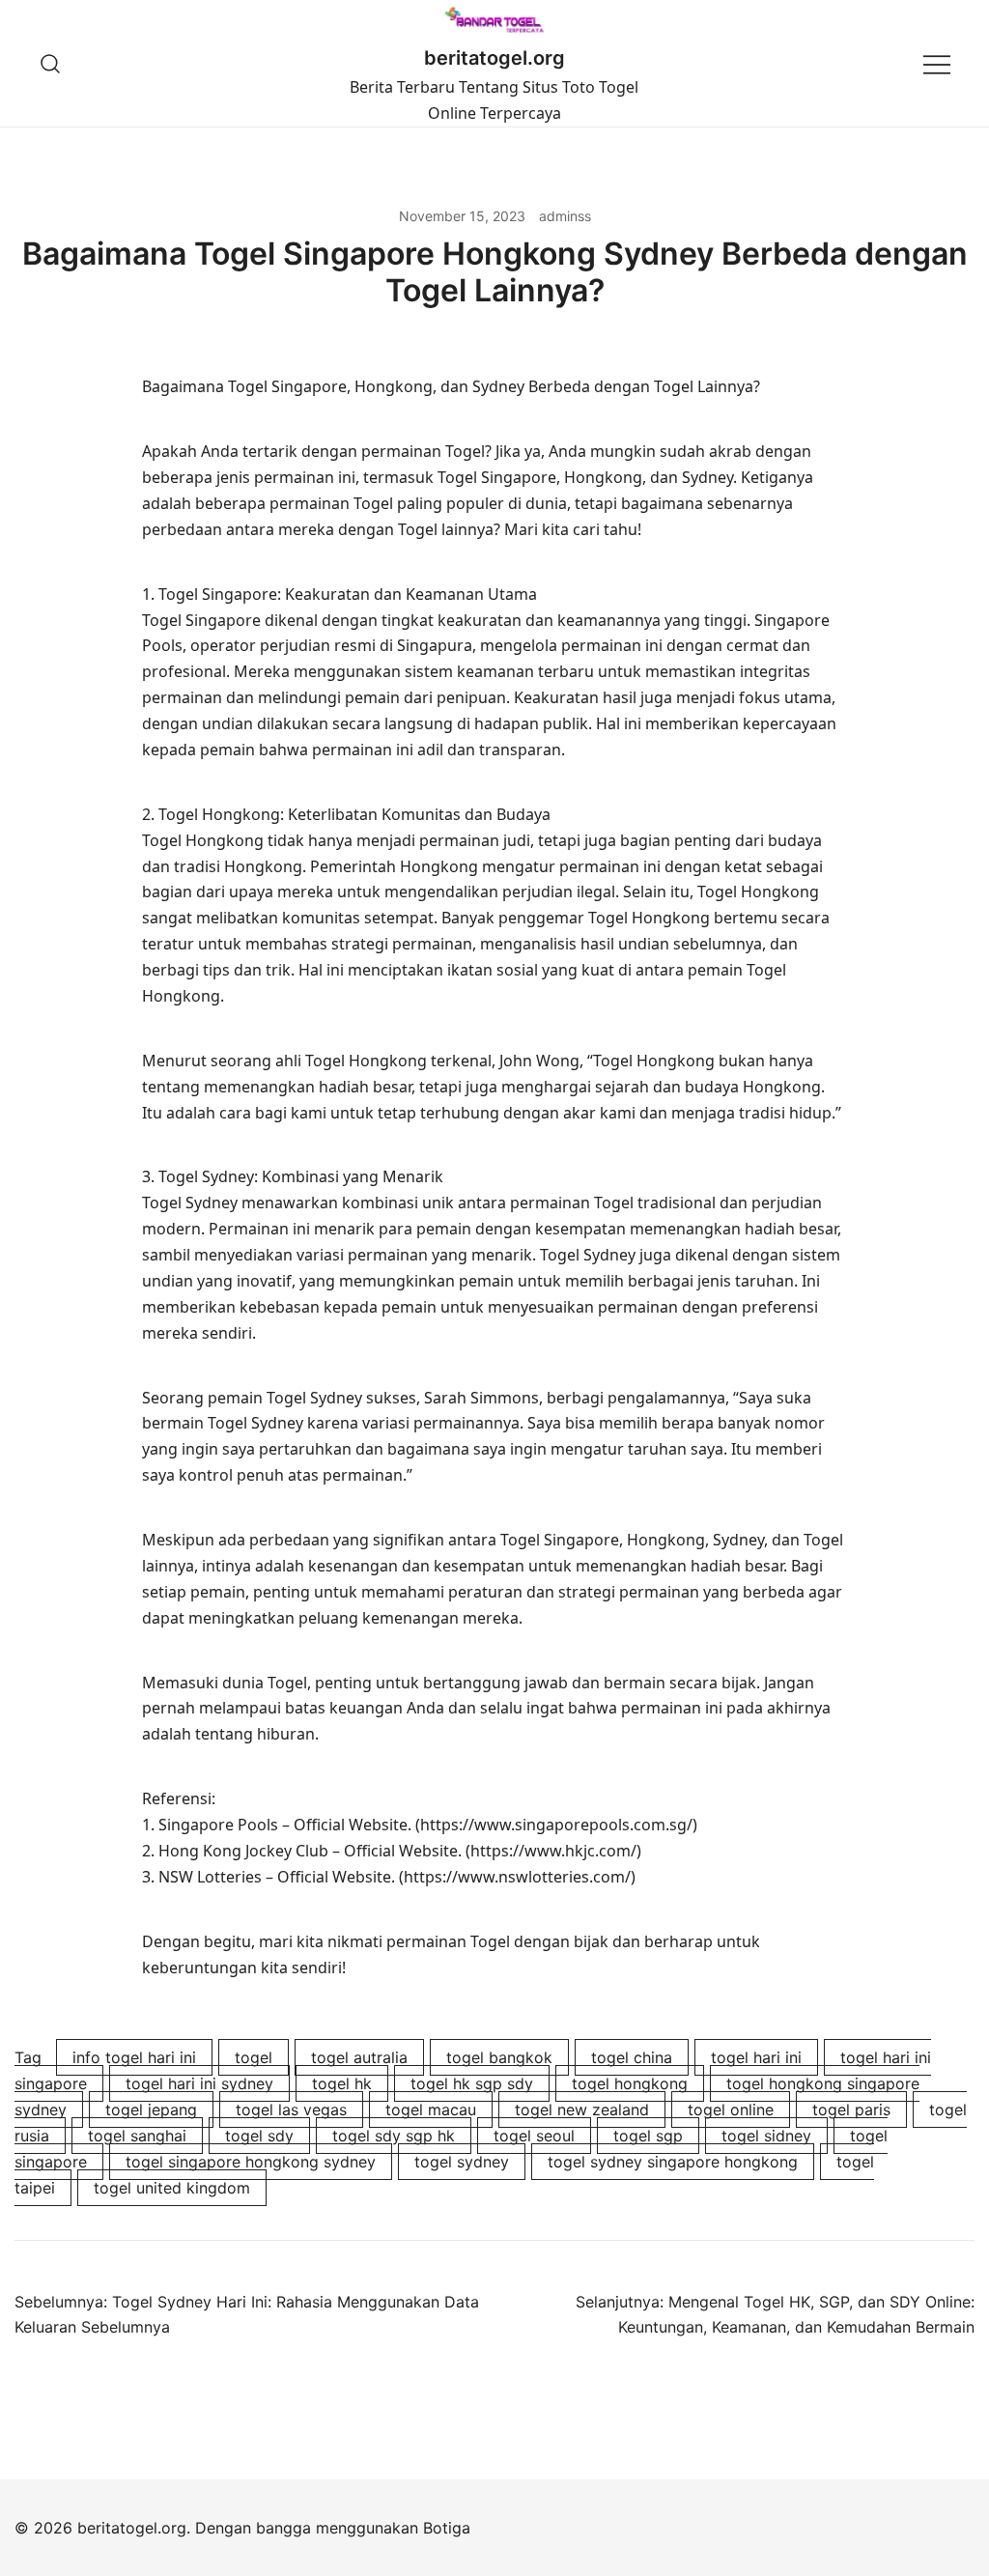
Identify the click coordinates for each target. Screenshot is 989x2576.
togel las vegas (291, 2109)
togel (254, 2057)
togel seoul (534, 2136)
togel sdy (259, 2136)
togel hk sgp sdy (472, 2083)
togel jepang (151, 2109)
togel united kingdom (172, 2188)
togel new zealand (582, 2109)
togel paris (851, 2109)
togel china (632, 2057)
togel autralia (359, 2057)
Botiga (447, 2528)
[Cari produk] (51, 63)
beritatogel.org (494, 58)
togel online (731, 2109)
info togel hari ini (134, 2057)
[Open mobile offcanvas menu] (937, 63)
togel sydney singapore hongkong (673, 2162)
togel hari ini (756, 2057)
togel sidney (766, 2136)
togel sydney (462, 2162)
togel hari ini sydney (199, 2083)
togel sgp (648, 2136)
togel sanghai (137, 2136)
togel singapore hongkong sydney (251, 2162)
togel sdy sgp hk (394, 2136)
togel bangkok (499, 2057)
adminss (565, 216)
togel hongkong (630, 2083)
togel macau (431, 2109)
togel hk (342, 2083)
